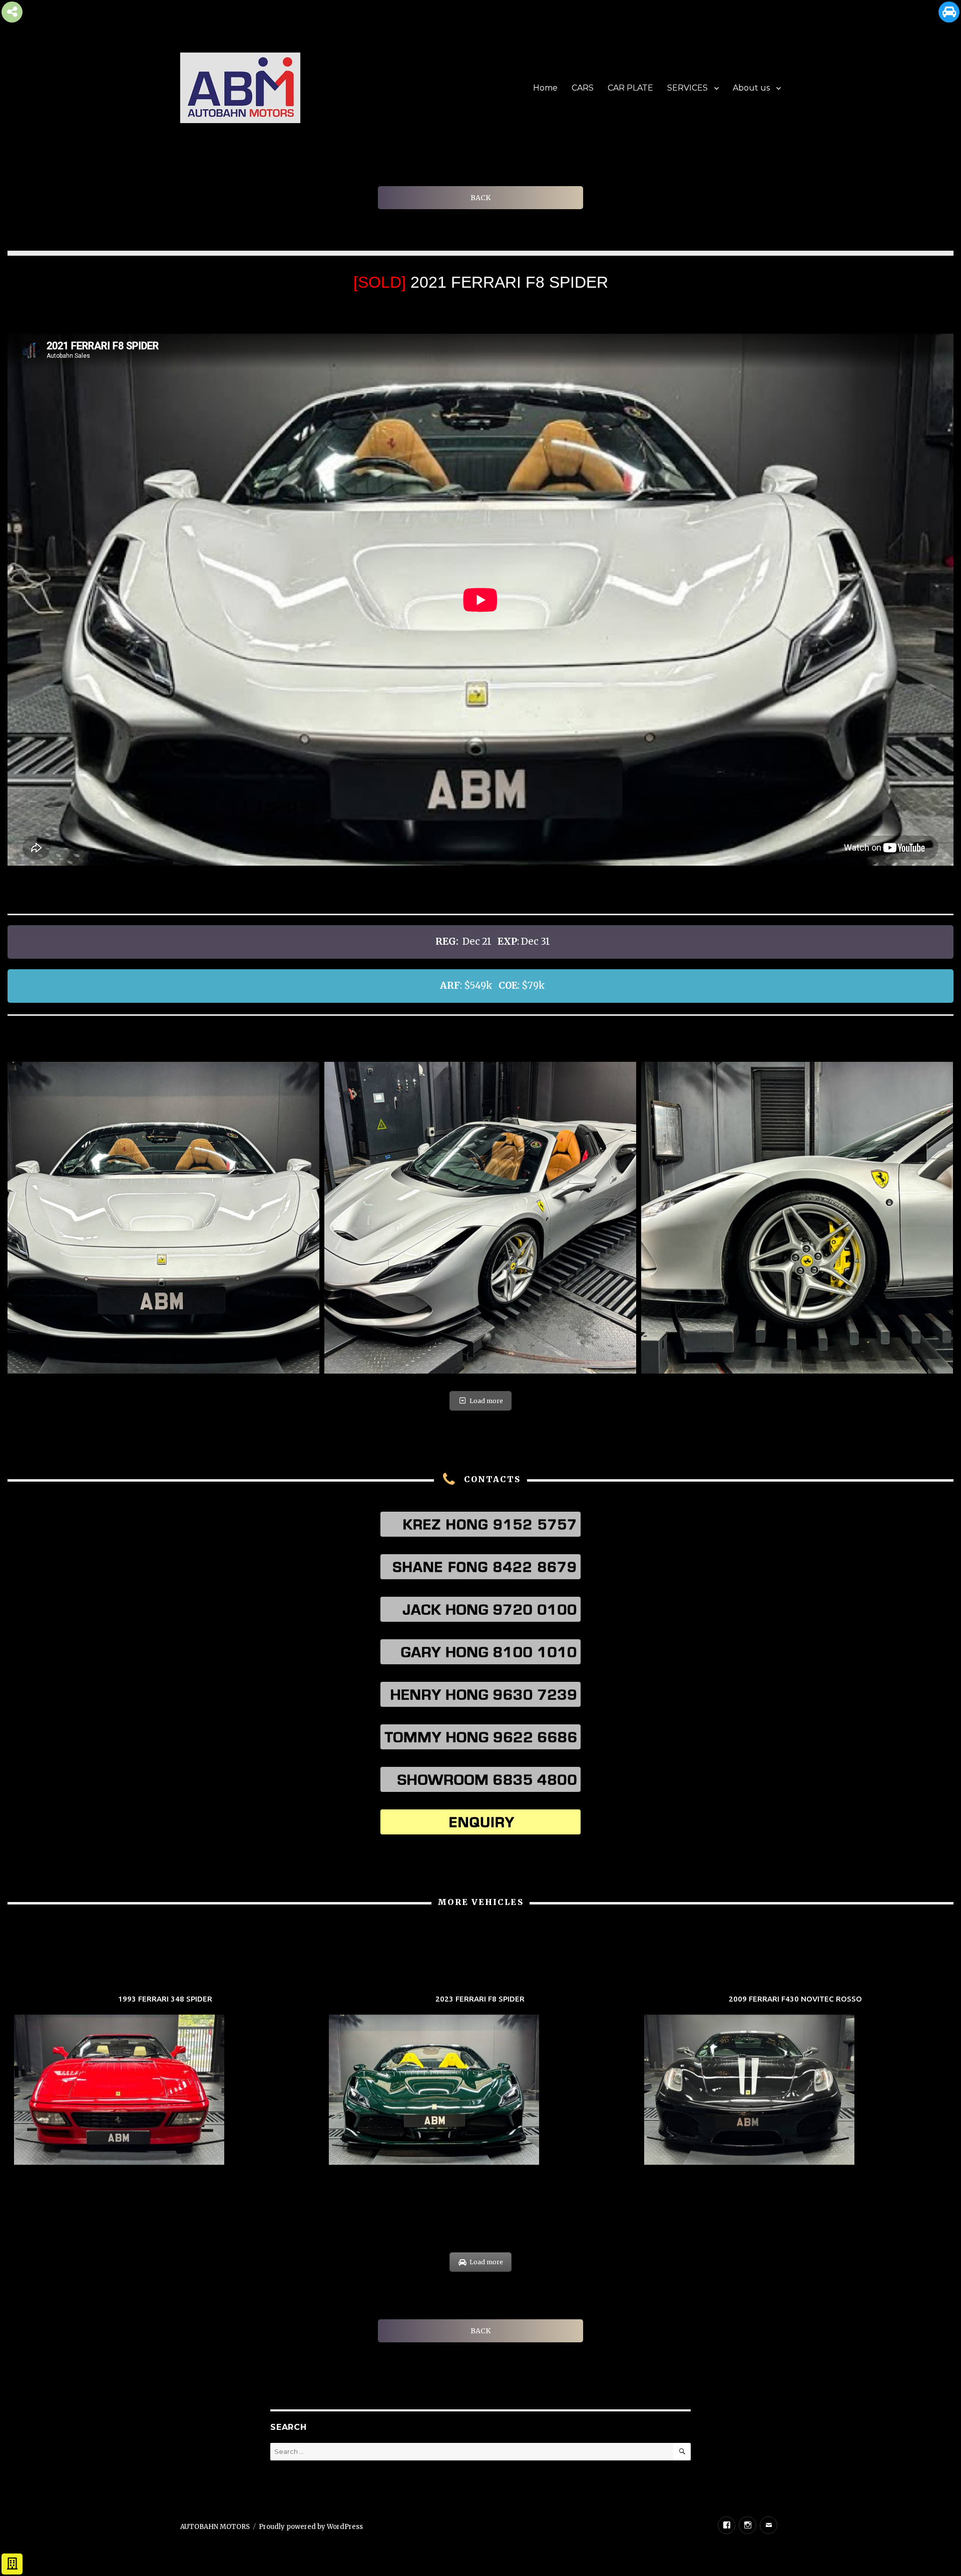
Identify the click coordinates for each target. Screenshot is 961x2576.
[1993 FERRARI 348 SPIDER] (165, 2081)
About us (751, 88)
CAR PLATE (630, 88)
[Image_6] (480, 1218)
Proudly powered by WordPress (311, 2527)
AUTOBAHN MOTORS (215, 2527)
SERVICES (687, 88)
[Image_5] (163, 1218)
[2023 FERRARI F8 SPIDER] (480, 2081)
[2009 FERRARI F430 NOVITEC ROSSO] (796, 2081)
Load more (486, 1401)
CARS (583, 88)
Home (545, 88)
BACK (480, 198)
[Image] (797, 1218)
